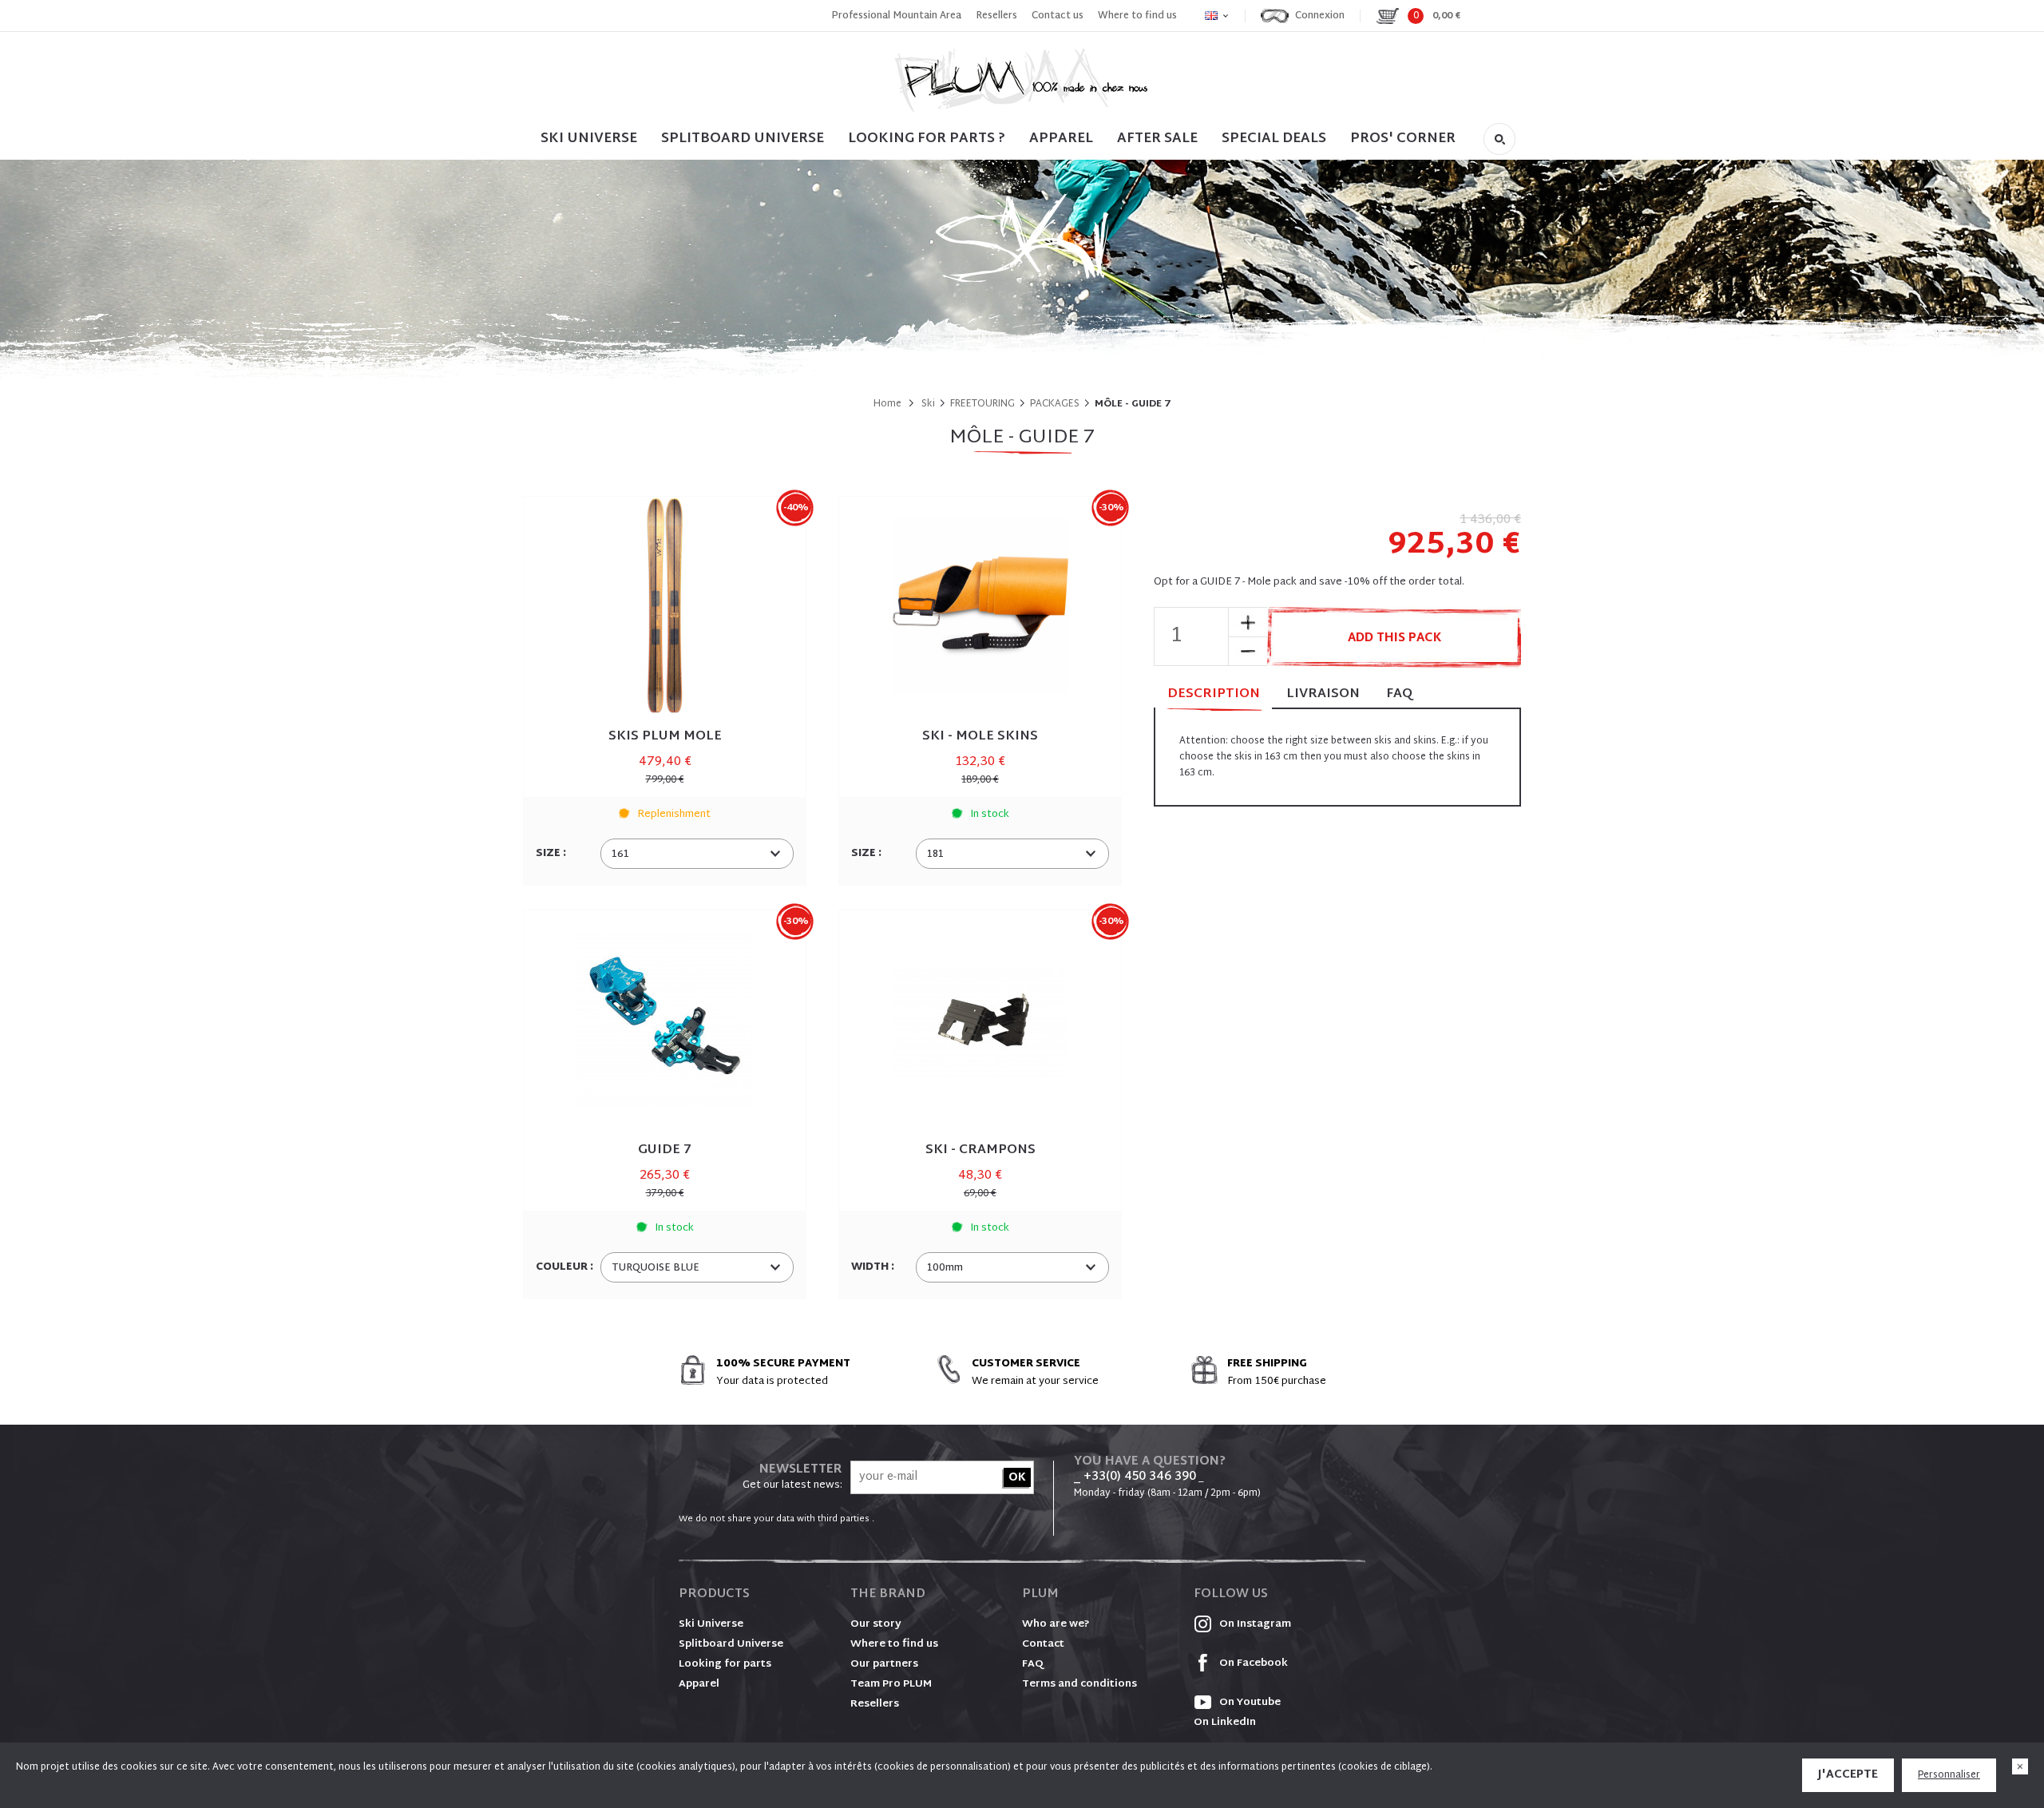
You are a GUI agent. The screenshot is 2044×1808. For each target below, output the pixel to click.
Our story (876, 1624)
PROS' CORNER (1403, 139)
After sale (1157, 139)
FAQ (1399, 694)
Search (1499, 139)
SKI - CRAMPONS (980, 1150)
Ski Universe (711, 1624)
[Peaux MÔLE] (980, 607)
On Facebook (1252, 1663)
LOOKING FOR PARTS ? (927, 139)
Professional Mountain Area (896, 16)
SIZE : (552, 854)
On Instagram (1254, 1624)
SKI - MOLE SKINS (980, 737)
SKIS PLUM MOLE (665, 737)
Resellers (996, 16)
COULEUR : (566, 1267)
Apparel (1061, 139)
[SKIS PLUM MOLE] (665, 607)
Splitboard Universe (731, 1644)
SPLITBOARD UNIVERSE (743, 139)
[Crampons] (980, 1020)
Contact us (1058, 16)
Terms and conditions (1079, 1684)
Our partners (884, 1664)
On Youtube (1249, 1703)
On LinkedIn (1225, 1723)
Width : (874, 1267)
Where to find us (1137, 16)
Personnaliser (1949, 1775)
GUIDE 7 (665, 1150)
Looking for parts (725, 1664)
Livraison (1323, 694)
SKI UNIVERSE (589, 139)
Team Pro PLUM (891, 1684)
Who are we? (1056, 1624)
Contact (1043, 1644)
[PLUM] (1022, 80)
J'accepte (1848, 1775)
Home (887, 404)
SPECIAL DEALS (1274, 139)
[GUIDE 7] (665, 1020)
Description (1214, 694)
